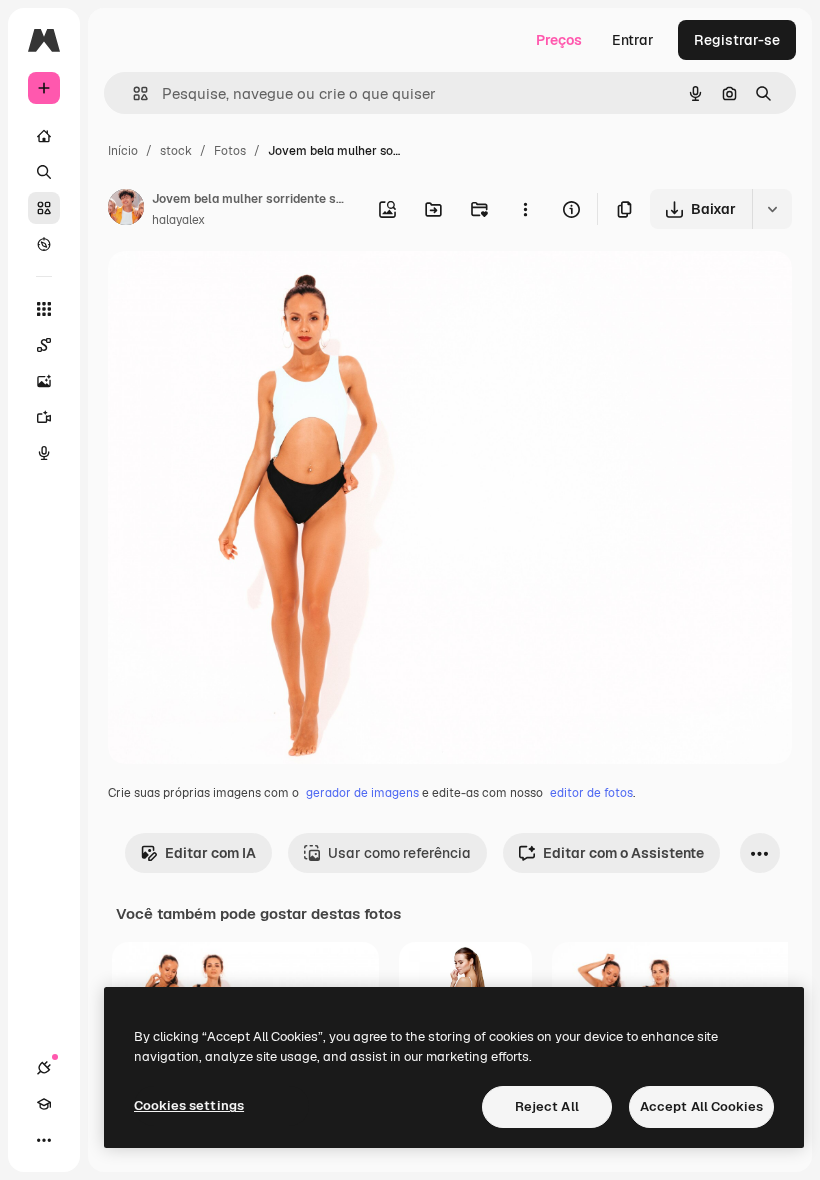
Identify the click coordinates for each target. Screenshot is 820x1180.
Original (236, 289)
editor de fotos (591, 793)
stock (176, 151)
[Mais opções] (525, 209)
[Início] (44, 136)
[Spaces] (44, 345)
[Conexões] (44, 1068)
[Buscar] (44, 172)
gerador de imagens (362, 793)
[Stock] (44, 208)
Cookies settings (189, 1105)
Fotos (230, 151)
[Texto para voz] (44, 453)
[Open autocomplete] (132, 93)
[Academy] (44, 1104)
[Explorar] (44, 244)
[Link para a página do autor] (126, 210)
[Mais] (44, 1140)
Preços (559, 40)
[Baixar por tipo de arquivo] (772, 209)
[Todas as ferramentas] (44, 309)
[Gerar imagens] (44, 381)
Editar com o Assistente (623, 853)
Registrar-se (737, 40)
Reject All (547, 1106)
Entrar (633, 40)
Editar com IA (210, 853)
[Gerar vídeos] (44, 417)
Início (123, 151)
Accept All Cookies (701, 1106)
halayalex (178, 220)
